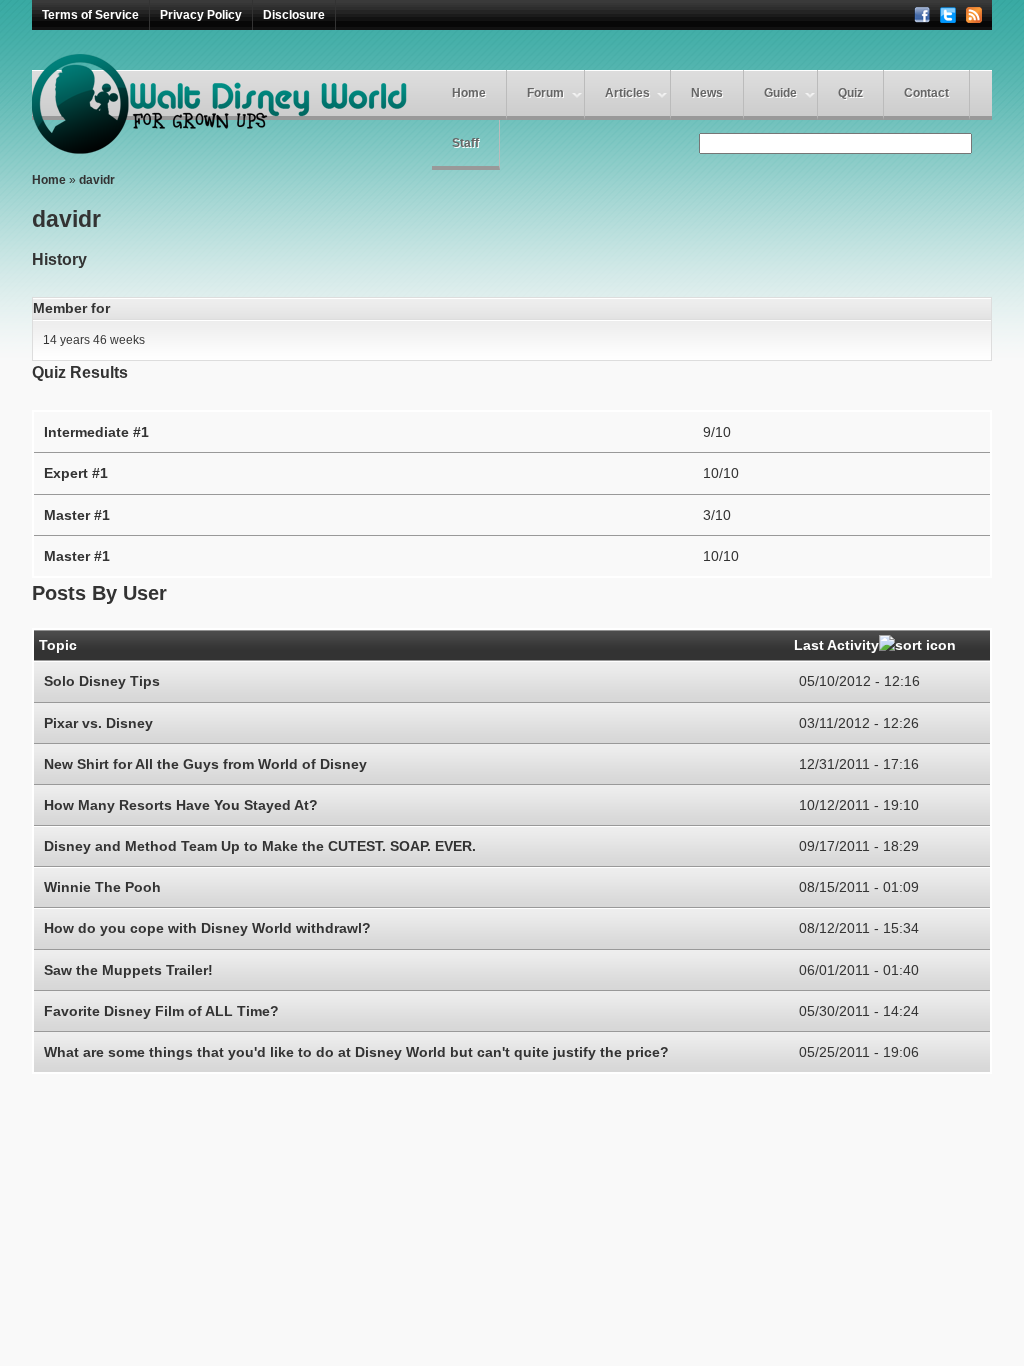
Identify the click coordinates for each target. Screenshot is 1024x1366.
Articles (627, 93)
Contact (926, 93)
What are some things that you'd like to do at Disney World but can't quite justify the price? (356, 1052)
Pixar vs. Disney (98, 723)
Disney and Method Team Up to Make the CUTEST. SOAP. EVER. (260, 846)
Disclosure (294, 15)
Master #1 (77, 515)
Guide (780, 93)
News (707, 93)
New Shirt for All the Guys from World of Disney (205, 764)
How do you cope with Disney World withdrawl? (207, 928)
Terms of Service (90, 15)
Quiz (850, 93)
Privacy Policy (201, 15)
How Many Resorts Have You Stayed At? (181, 805)
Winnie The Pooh (102, 887)
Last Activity (836, 645)
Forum (545, 93)
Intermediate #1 (96, 432)
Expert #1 (76, 473)
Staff (465, 143)
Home (469, 93)
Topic (58, 645)
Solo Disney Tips (102, 681)
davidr (97, 180)
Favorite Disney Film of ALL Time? (161, 1011)
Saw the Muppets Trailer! (128, 970)
